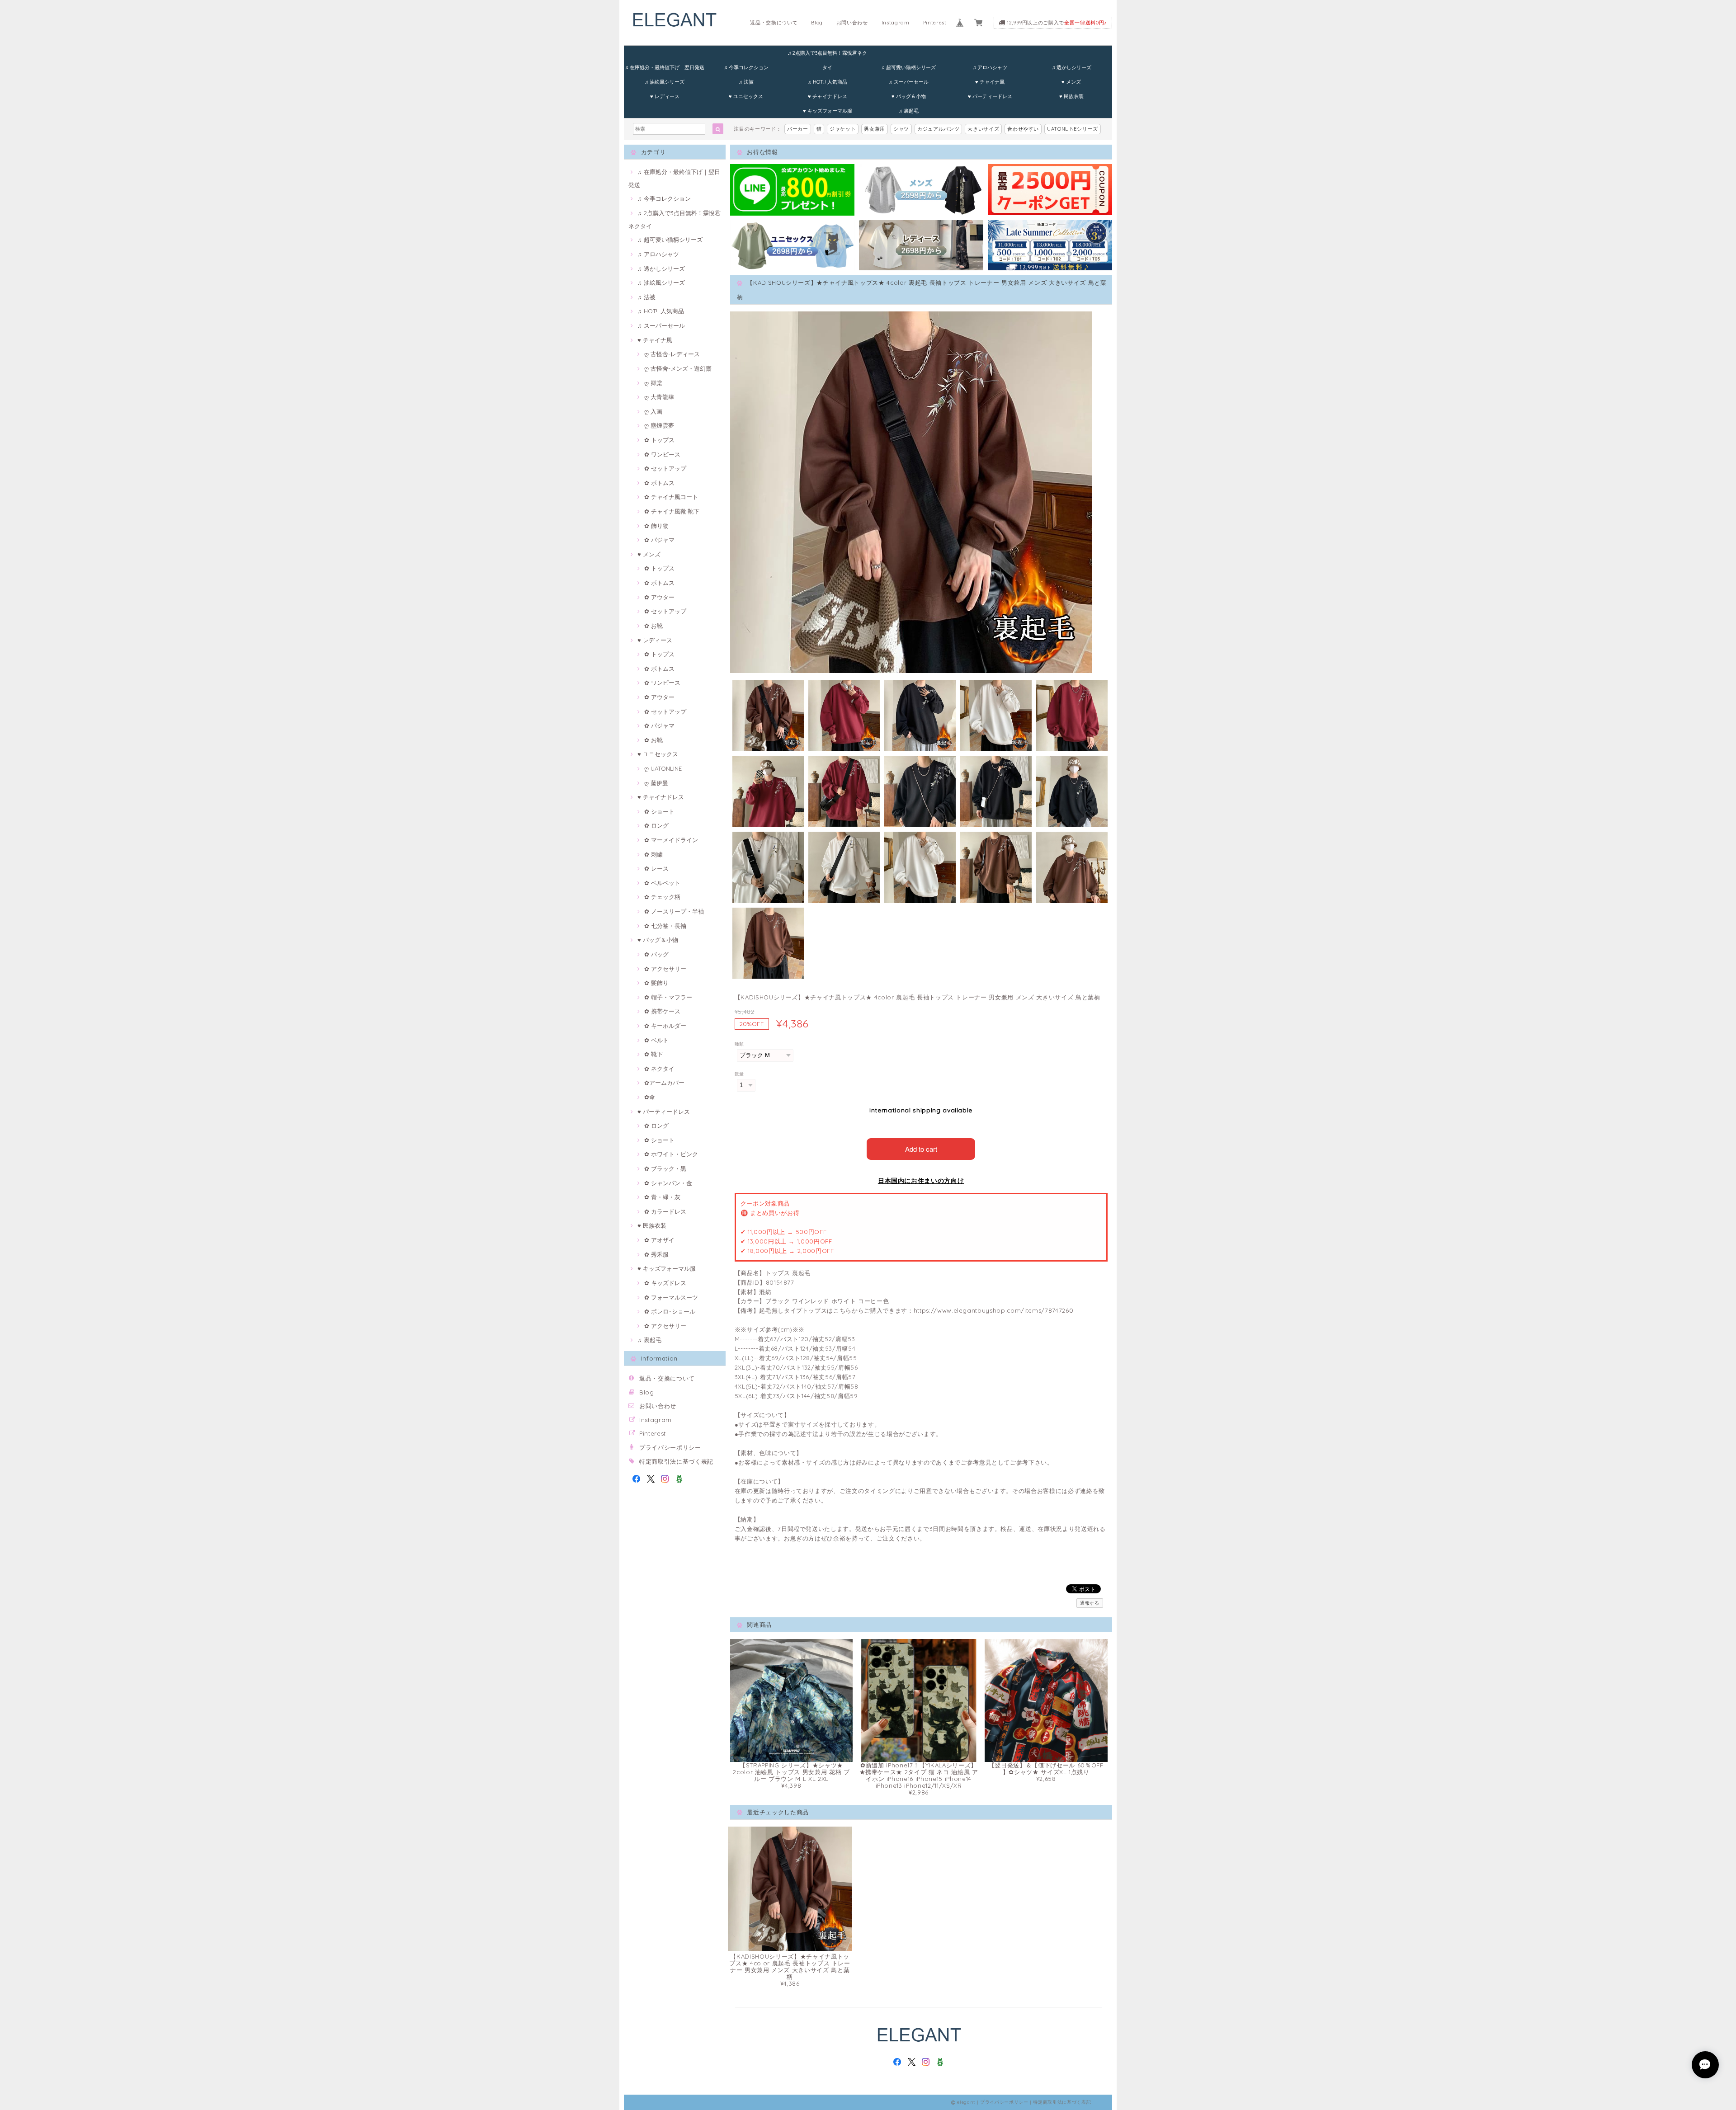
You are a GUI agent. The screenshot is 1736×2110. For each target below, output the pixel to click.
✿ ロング (656, 825)
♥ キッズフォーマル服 (828, 111)
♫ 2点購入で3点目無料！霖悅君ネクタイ (827, 55)
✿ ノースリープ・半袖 (674, 911)
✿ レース (656, 868)
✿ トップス (659, 440)
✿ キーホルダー (665, 1026)
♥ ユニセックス (746, 96)
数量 (739, 1074)
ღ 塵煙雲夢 (659, 425)
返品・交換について (774, 23)
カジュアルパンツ (938, 129)
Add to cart (921, 1149)
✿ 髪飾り (656, 983)
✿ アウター (659, 597)
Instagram (896, 23)
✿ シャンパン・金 (668, 1183)
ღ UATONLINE (663, 768)
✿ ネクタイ (659, 1069)
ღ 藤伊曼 (656, 783)
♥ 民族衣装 (1071, 96)
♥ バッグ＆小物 (909, 96)
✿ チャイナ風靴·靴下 (672, 511)
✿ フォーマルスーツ (671, 1297)
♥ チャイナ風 (990, 82)
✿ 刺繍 (653, 854)
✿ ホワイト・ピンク (671, 1154)
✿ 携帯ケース (662, 1011)
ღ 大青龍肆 (659, 397)
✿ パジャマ (659, 540)
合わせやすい (1023, 129)
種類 (739, 1044)
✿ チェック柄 (662, 897)
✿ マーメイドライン (671, 840)
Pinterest (935, 23)
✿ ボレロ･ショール (670, 1311)
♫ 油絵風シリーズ (665, 82)
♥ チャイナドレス (828, 96)
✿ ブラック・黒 (665, 1168)
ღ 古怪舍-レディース (672, 354)
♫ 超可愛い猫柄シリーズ (908, 67)
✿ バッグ (656, 954)
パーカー (798, 129)
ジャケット (843, 129)
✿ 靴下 (653, 1054)
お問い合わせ (852, 23)
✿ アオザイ (659, 1240)
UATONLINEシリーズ (1073, 129)
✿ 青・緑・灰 (662, 1197)
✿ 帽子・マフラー (668, 997)
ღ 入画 (653, 411)
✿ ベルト (656, 1040)
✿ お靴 (653, 626)
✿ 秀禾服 (656, 1254)
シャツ (901, 129)
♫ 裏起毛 (909, 111)
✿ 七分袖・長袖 (665, 926)
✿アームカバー (664, 1083)
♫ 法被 (746, 82)
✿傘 (650, 1097)
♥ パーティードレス (990, 96)
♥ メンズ (1071, 82)
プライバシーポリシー (670, 1447)
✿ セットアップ (665, 468)
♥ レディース (665, 96)
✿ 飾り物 (656, 526)
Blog (817, 23)
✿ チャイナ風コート (671, 497)
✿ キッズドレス (665, 1283)
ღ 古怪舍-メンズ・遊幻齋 (678, 368)
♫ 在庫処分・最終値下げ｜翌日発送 (665, 67)
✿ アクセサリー (665, 969)
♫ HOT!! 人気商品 (828, 82)
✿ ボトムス (659, 483)
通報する (1090, 1603)
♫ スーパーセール (909, 82)
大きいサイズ (983, 129)
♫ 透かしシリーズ (1071, 67)
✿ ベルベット (662, 883)
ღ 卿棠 (653, 383)
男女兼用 (875, 129)
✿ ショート (659, 811)
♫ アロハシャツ (990, 67)
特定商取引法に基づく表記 (676, 1461)
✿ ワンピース (662, 454)
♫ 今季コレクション (746, 67)
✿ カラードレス (665, 1211)
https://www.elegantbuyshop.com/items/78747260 (994, 1310)
